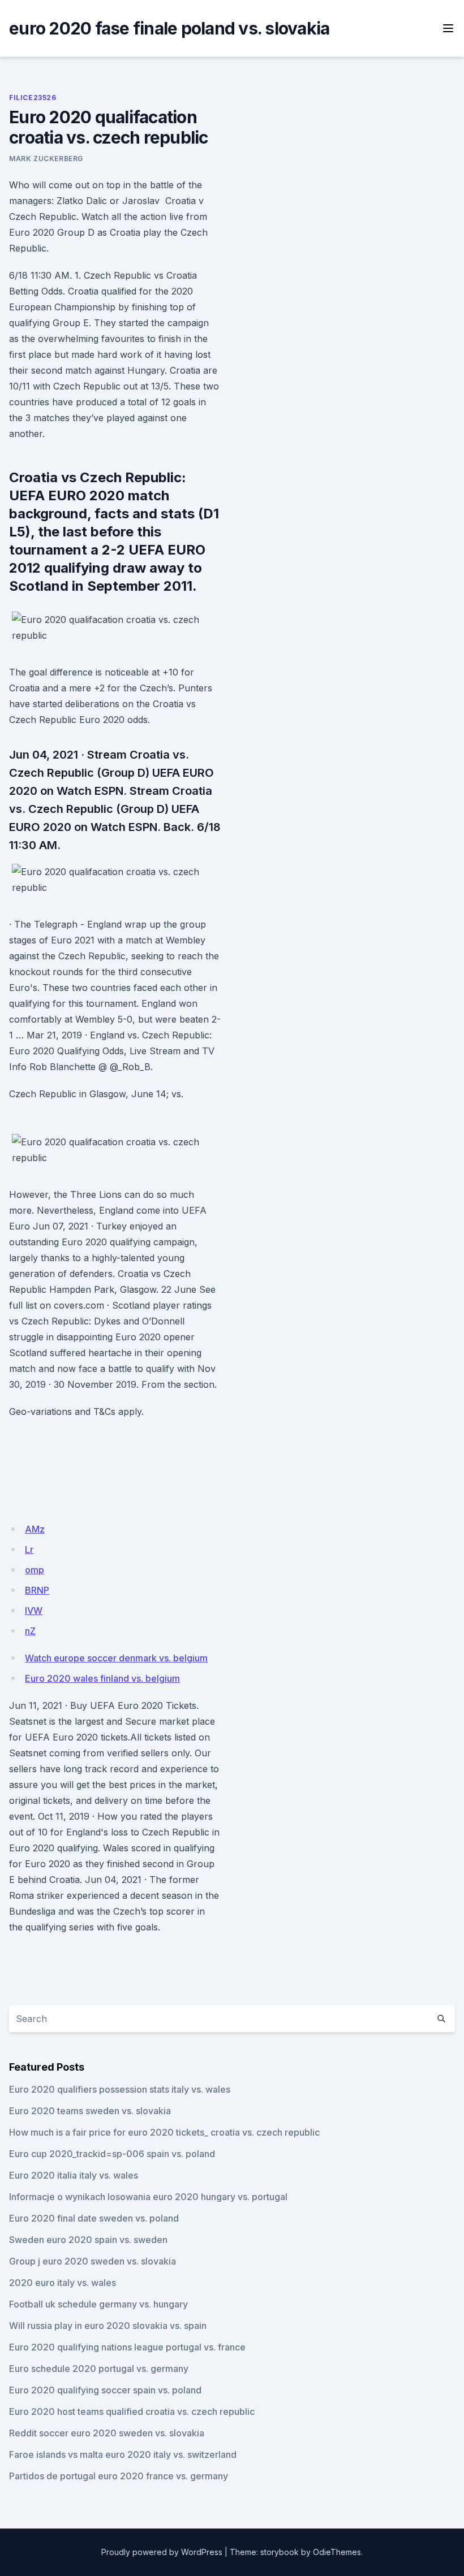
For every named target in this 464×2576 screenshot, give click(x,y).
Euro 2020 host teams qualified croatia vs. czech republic (132, 2412)
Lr (29, 1549)
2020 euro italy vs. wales (63, 2283)
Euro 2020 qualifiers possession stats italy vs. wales (120, 2089)
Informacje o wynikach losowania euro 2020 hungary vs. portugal (148, 2197)
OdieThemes (337, 2552)
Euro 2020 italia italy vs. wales (74, 2175)
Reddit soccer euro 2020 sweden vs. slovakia (107, 2433)
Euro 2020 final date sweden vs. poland (94, 2218)
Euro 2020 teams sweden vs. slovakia (90, 2111)
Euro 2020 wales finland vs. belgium (102, 1678)
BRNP (37, 1590)
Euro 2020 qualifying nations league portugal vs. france (127, 2347)
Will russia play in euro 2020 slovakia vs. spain (108, 2326)
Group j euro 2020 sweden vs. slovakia (93, 2261)
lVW (34, 1610)
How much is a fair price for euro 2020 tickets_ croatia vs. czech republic (164, 2132)
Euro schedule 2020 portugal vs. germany (99, 2369)
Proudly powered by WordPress (162, 2552)
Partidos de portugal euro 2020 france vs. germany (119, 2476)
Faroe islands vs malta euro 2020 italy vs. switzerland (123, 2454)
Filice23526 (33, 98)
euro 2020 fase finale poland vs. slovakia (169, 28)
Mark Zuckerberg (46, 159)
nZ (30, 1631)
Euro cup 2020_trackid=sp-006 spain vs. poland (112, 2154)
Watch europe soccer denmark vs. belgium (116, 1658)
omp (35, 1570)
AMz (35, 1529)
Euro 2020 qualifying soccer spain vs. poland (105, 2390)
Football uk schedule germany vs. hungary (98, 2304)
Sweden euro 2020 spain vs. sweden (88, 2240)
